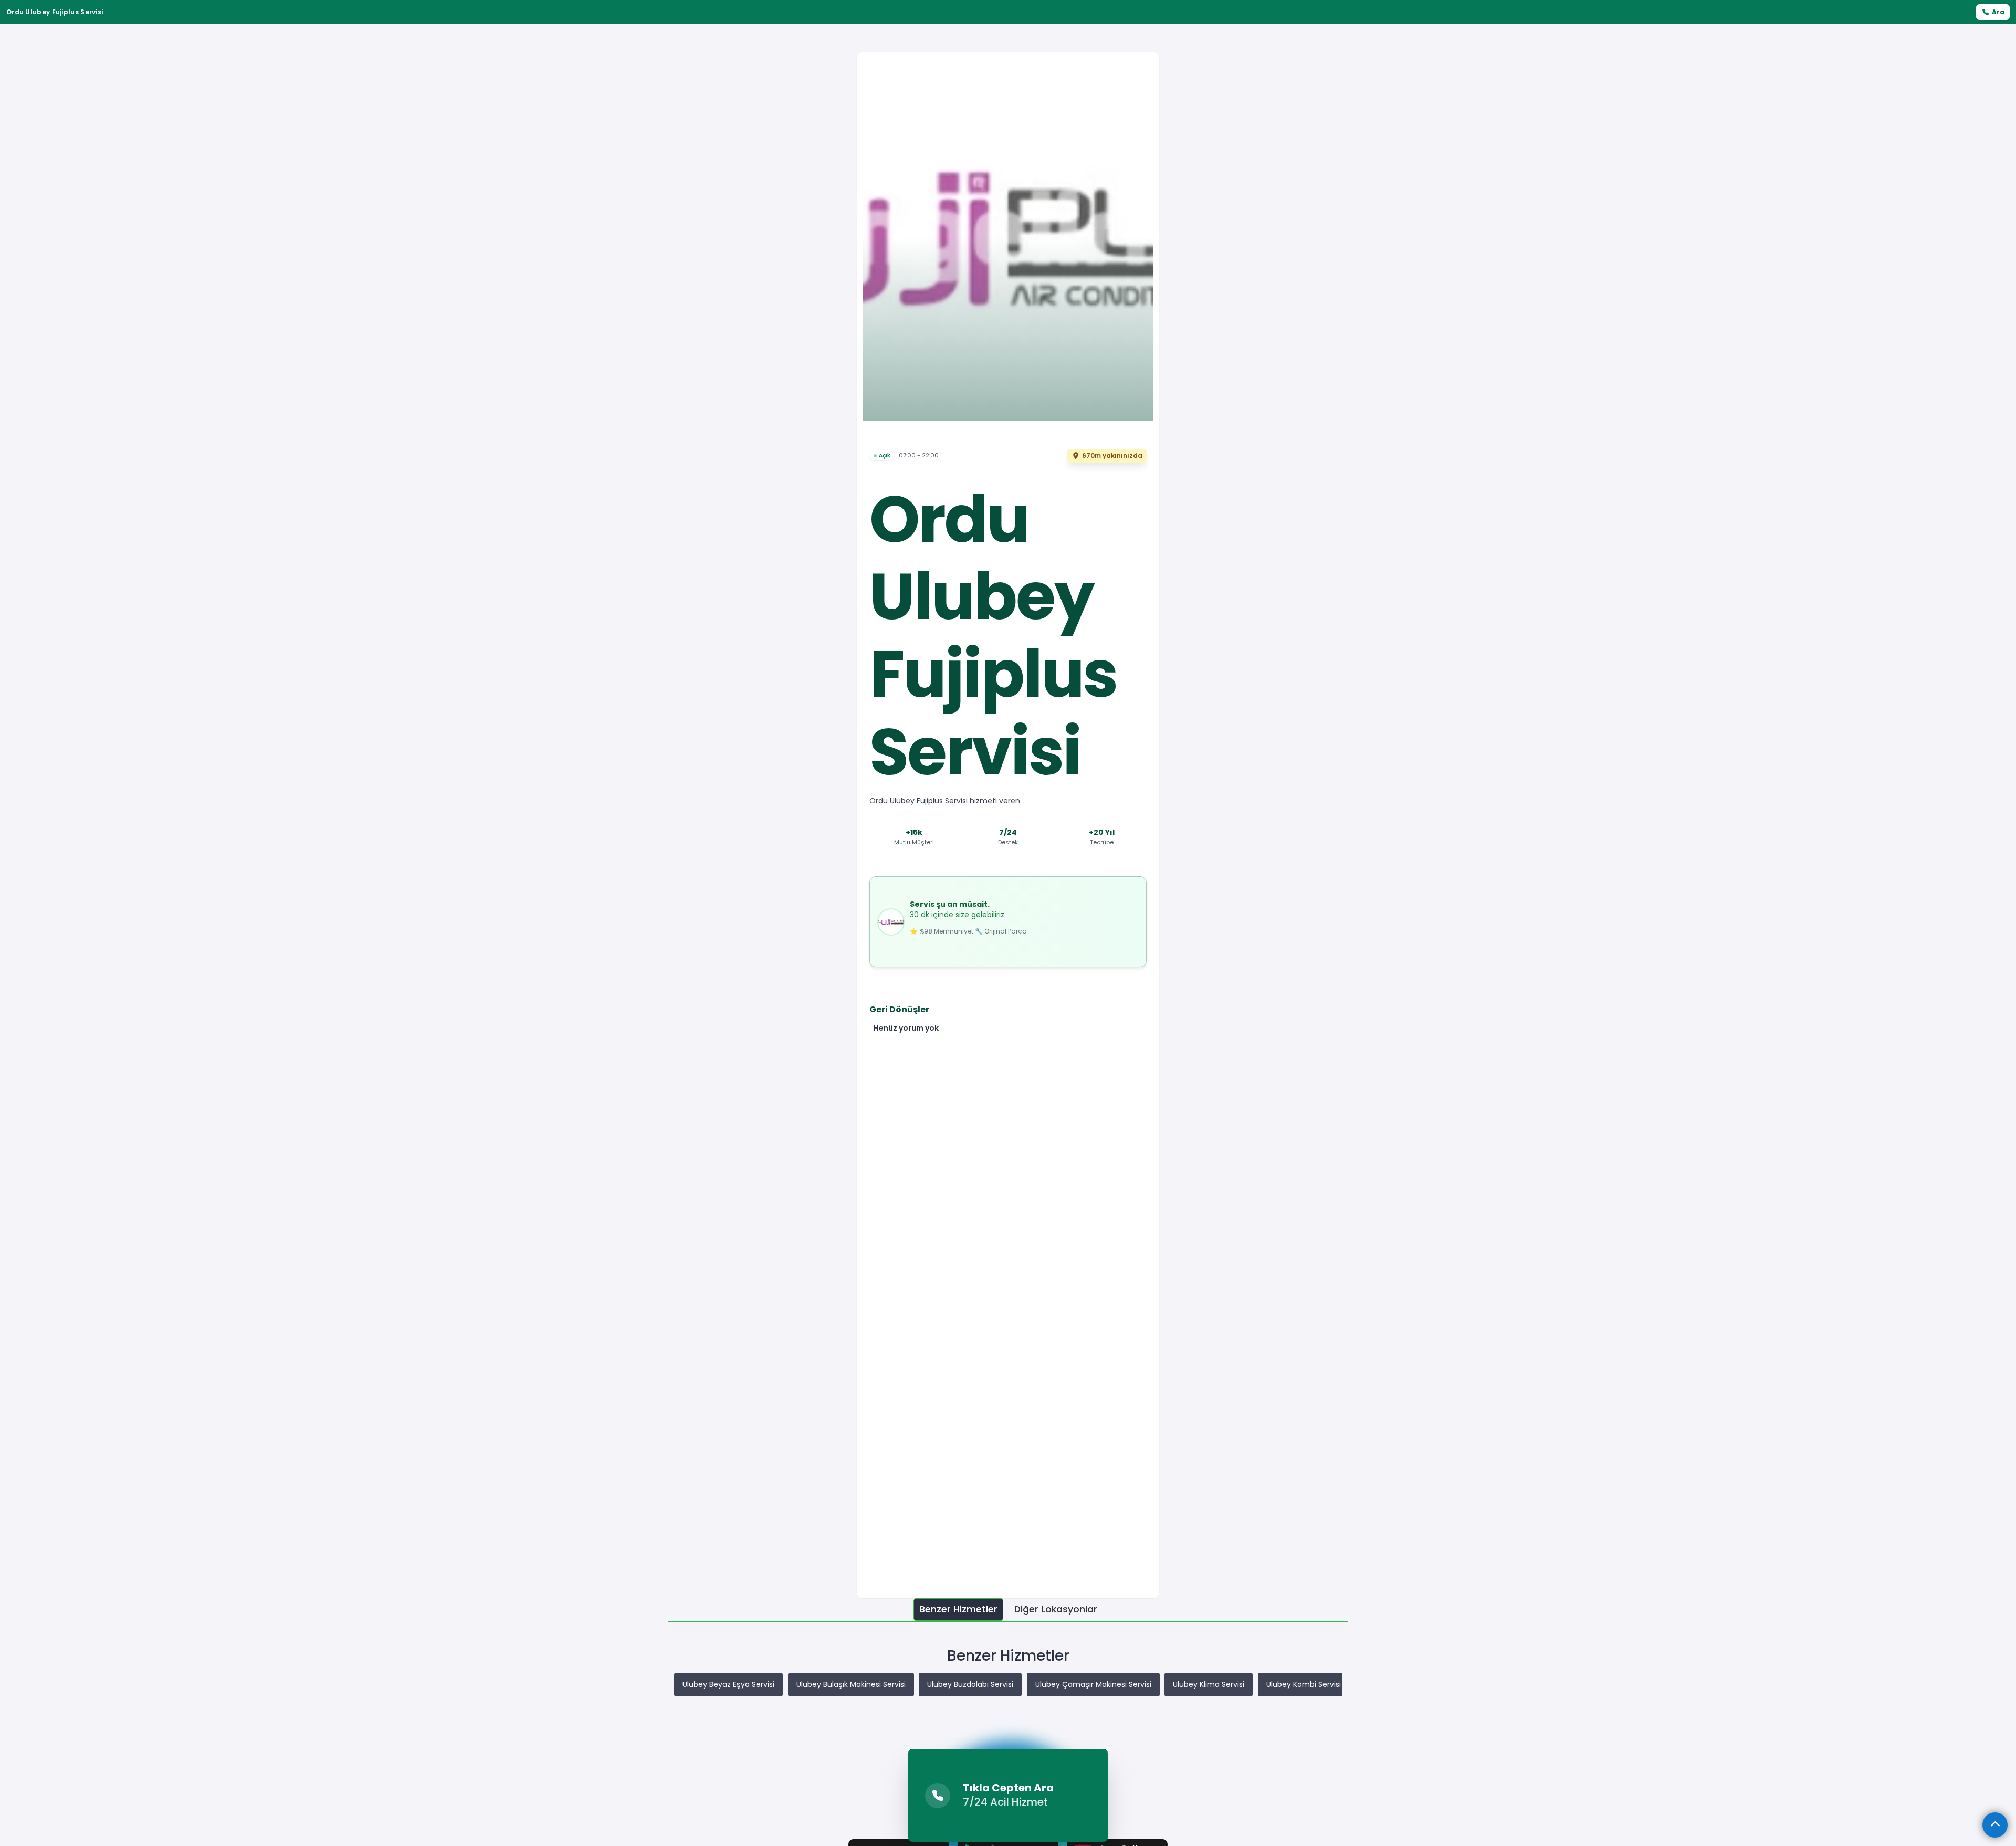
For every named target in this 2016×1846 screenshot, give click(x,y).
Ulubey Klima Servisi (1209, 1684)
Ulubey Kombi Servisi (1304, 1684)
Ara (1998, 12)
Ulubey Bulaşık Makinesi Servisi (851, 1684)
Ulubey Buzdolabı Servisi (970, 1684)
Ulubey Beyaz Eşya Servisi (728, 1684)
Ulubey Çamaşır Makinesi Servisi (1093, 1684)
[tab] (958, 1609)
